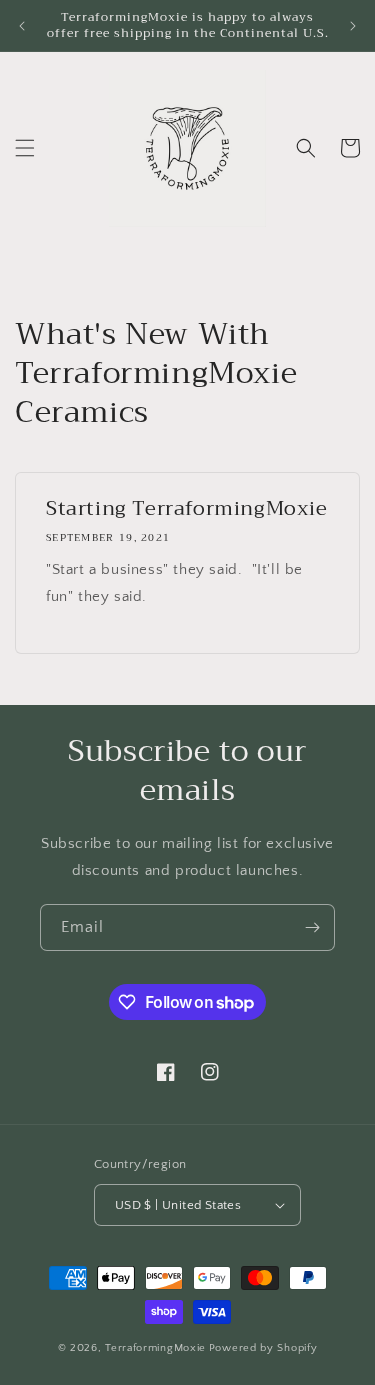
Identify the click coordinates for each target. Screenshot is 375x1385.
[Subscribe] (312, 927)
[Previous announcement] (22, 26)
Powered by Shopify (263, 1348)
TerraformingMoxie (155, 1348)
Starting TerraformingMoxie (187, 509)
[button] (25, 148)
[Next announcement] (353, 26)
